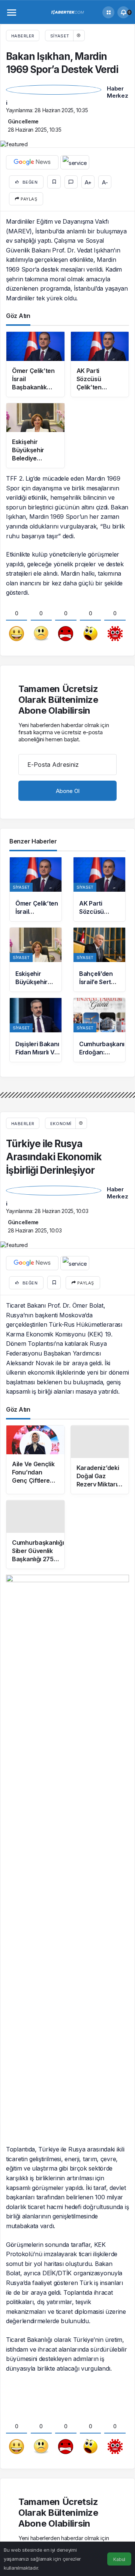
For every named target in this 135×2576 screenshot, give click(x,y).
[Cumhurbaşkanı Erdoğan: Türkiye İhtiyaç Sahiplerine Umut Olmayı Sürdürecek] (99, 1030)
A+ (88, 182)
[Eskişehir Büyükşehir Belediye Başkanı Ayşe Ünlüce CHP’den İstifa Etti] (36, 960)
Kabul (119, 2559)
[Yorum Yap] (71, 182)
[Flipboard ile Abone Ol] (75, 162)
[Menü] (12, 12)
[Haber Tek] (67, 12)
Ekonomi (61, 1124)
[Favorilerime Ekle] (54, 182)
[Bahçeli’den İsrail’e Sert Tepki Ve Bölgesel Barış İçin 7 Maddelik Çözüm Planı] (99, 960)
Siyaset (60, 36)
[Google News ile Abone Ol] (32, 162)
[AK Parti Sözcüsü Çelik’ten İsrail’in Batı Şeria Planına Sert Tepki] (99, 889)
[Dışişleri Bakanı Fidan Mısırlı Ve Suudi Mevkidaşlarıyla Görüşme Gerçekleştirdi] (36, 1030)
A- (105, 182)
